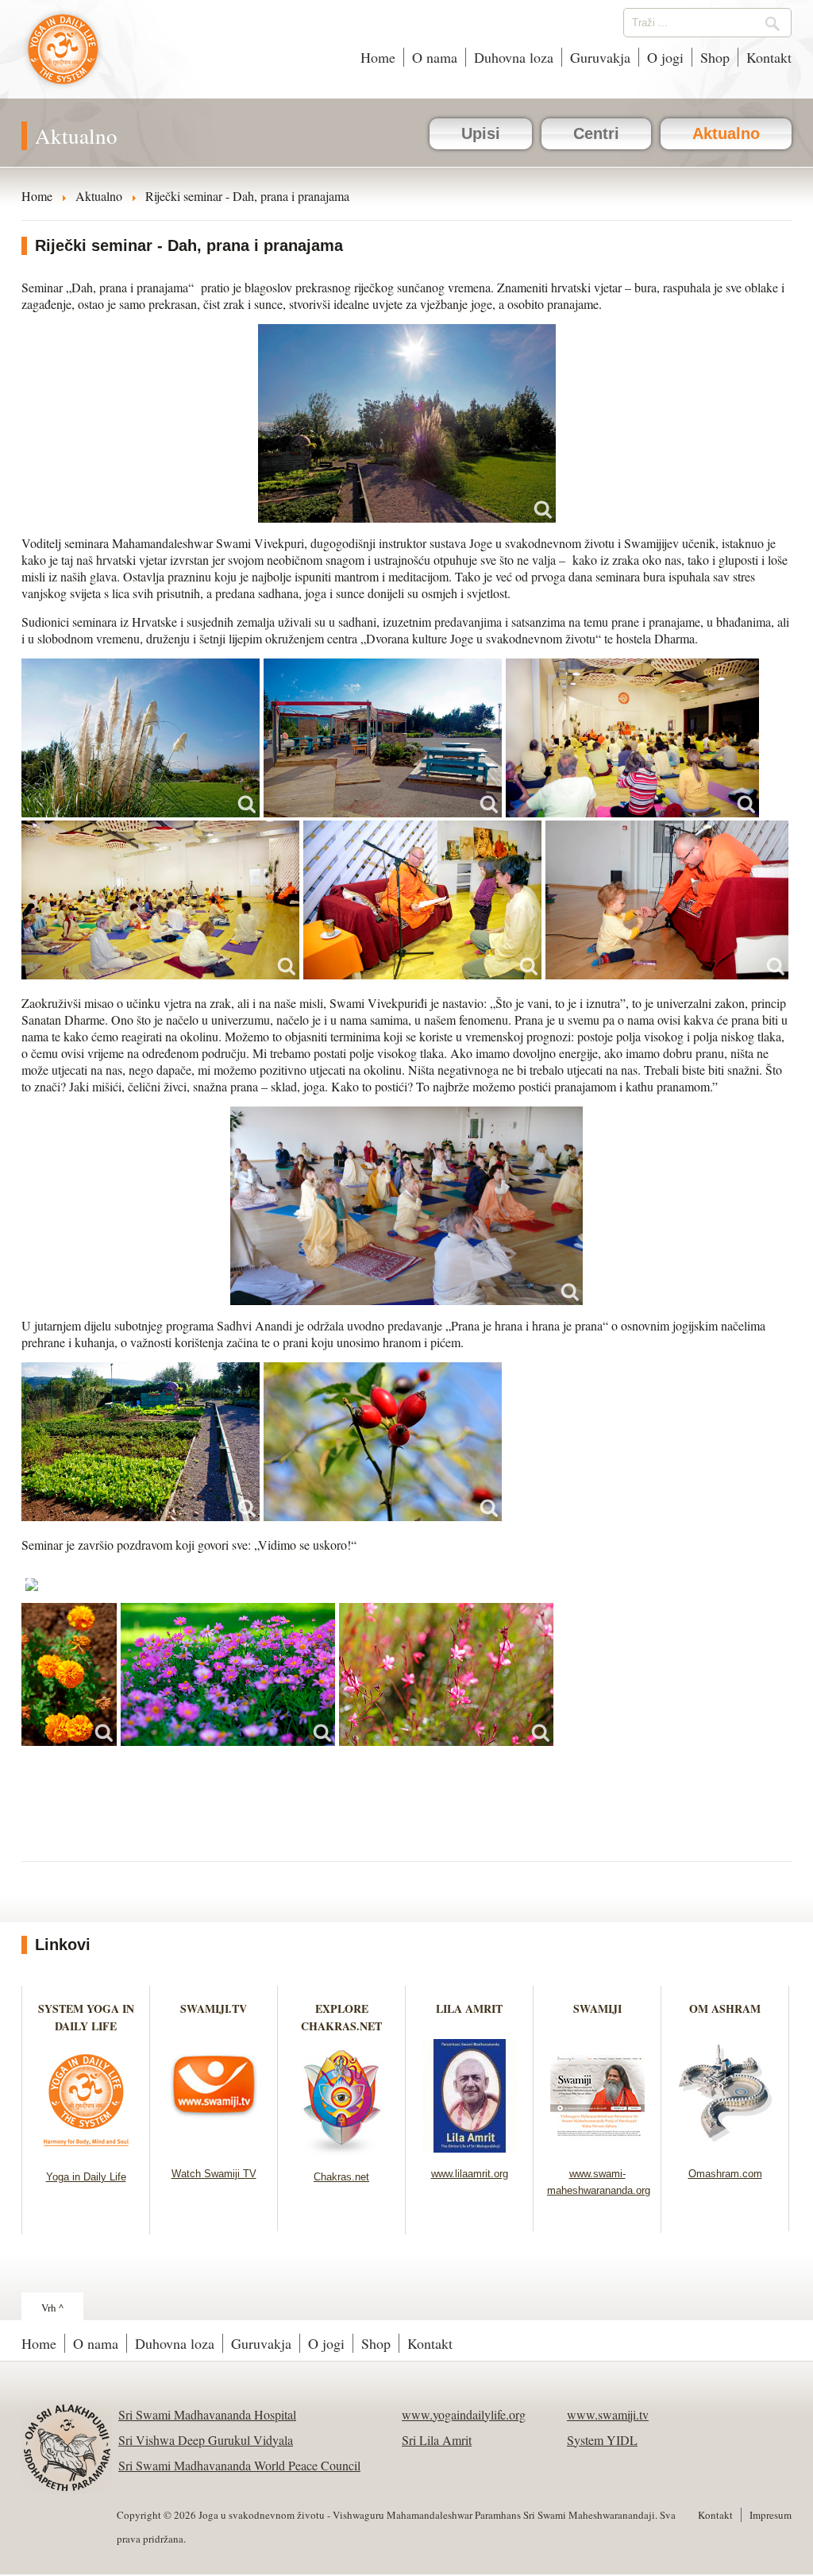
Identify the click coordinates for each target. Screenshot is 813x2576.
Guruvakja (600, 57)
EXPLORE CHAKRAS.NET (341, 2017)
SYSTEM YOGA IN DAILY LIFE (86, 2017)
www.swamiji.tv (608, 2414)
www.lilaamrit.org (470, 2174)
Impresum (771, 2515)
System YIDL (602, 2440)
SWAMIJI (597, 2008)
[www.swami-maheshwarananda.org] (597, 2147)
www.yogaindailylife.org (464, 2414)
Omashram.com (725, 2174)
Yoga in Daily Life (86, 2177)
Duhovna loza (514, 57)
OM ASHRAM (725, 2008)
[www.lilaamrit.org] (470, 2147)
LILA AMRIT (469, 2008)
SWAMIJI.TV (214, 2008)
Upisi (481, 133)
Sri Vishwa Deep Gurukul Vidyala (206, 2440)
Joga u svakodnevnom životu (63, 57)
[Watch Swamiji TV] (214, 2147)
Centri (596, 133)
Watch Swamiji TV (214, 2174)
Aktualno (726, 133)
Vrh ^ (52, 2308)
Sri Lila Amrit (437, 2440)
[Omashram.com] (725, 2147)
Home (378, 57)
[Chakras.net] (342, 2151)
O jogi (665, 57)
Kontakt (769, 57)
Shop (715, 57)
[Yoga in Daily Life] (86, 2151)
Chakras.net (341, 2177)
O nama (435, 57)
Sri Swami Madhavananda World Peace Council (239, 2465)
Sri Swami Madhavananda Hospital (207, 2414)
